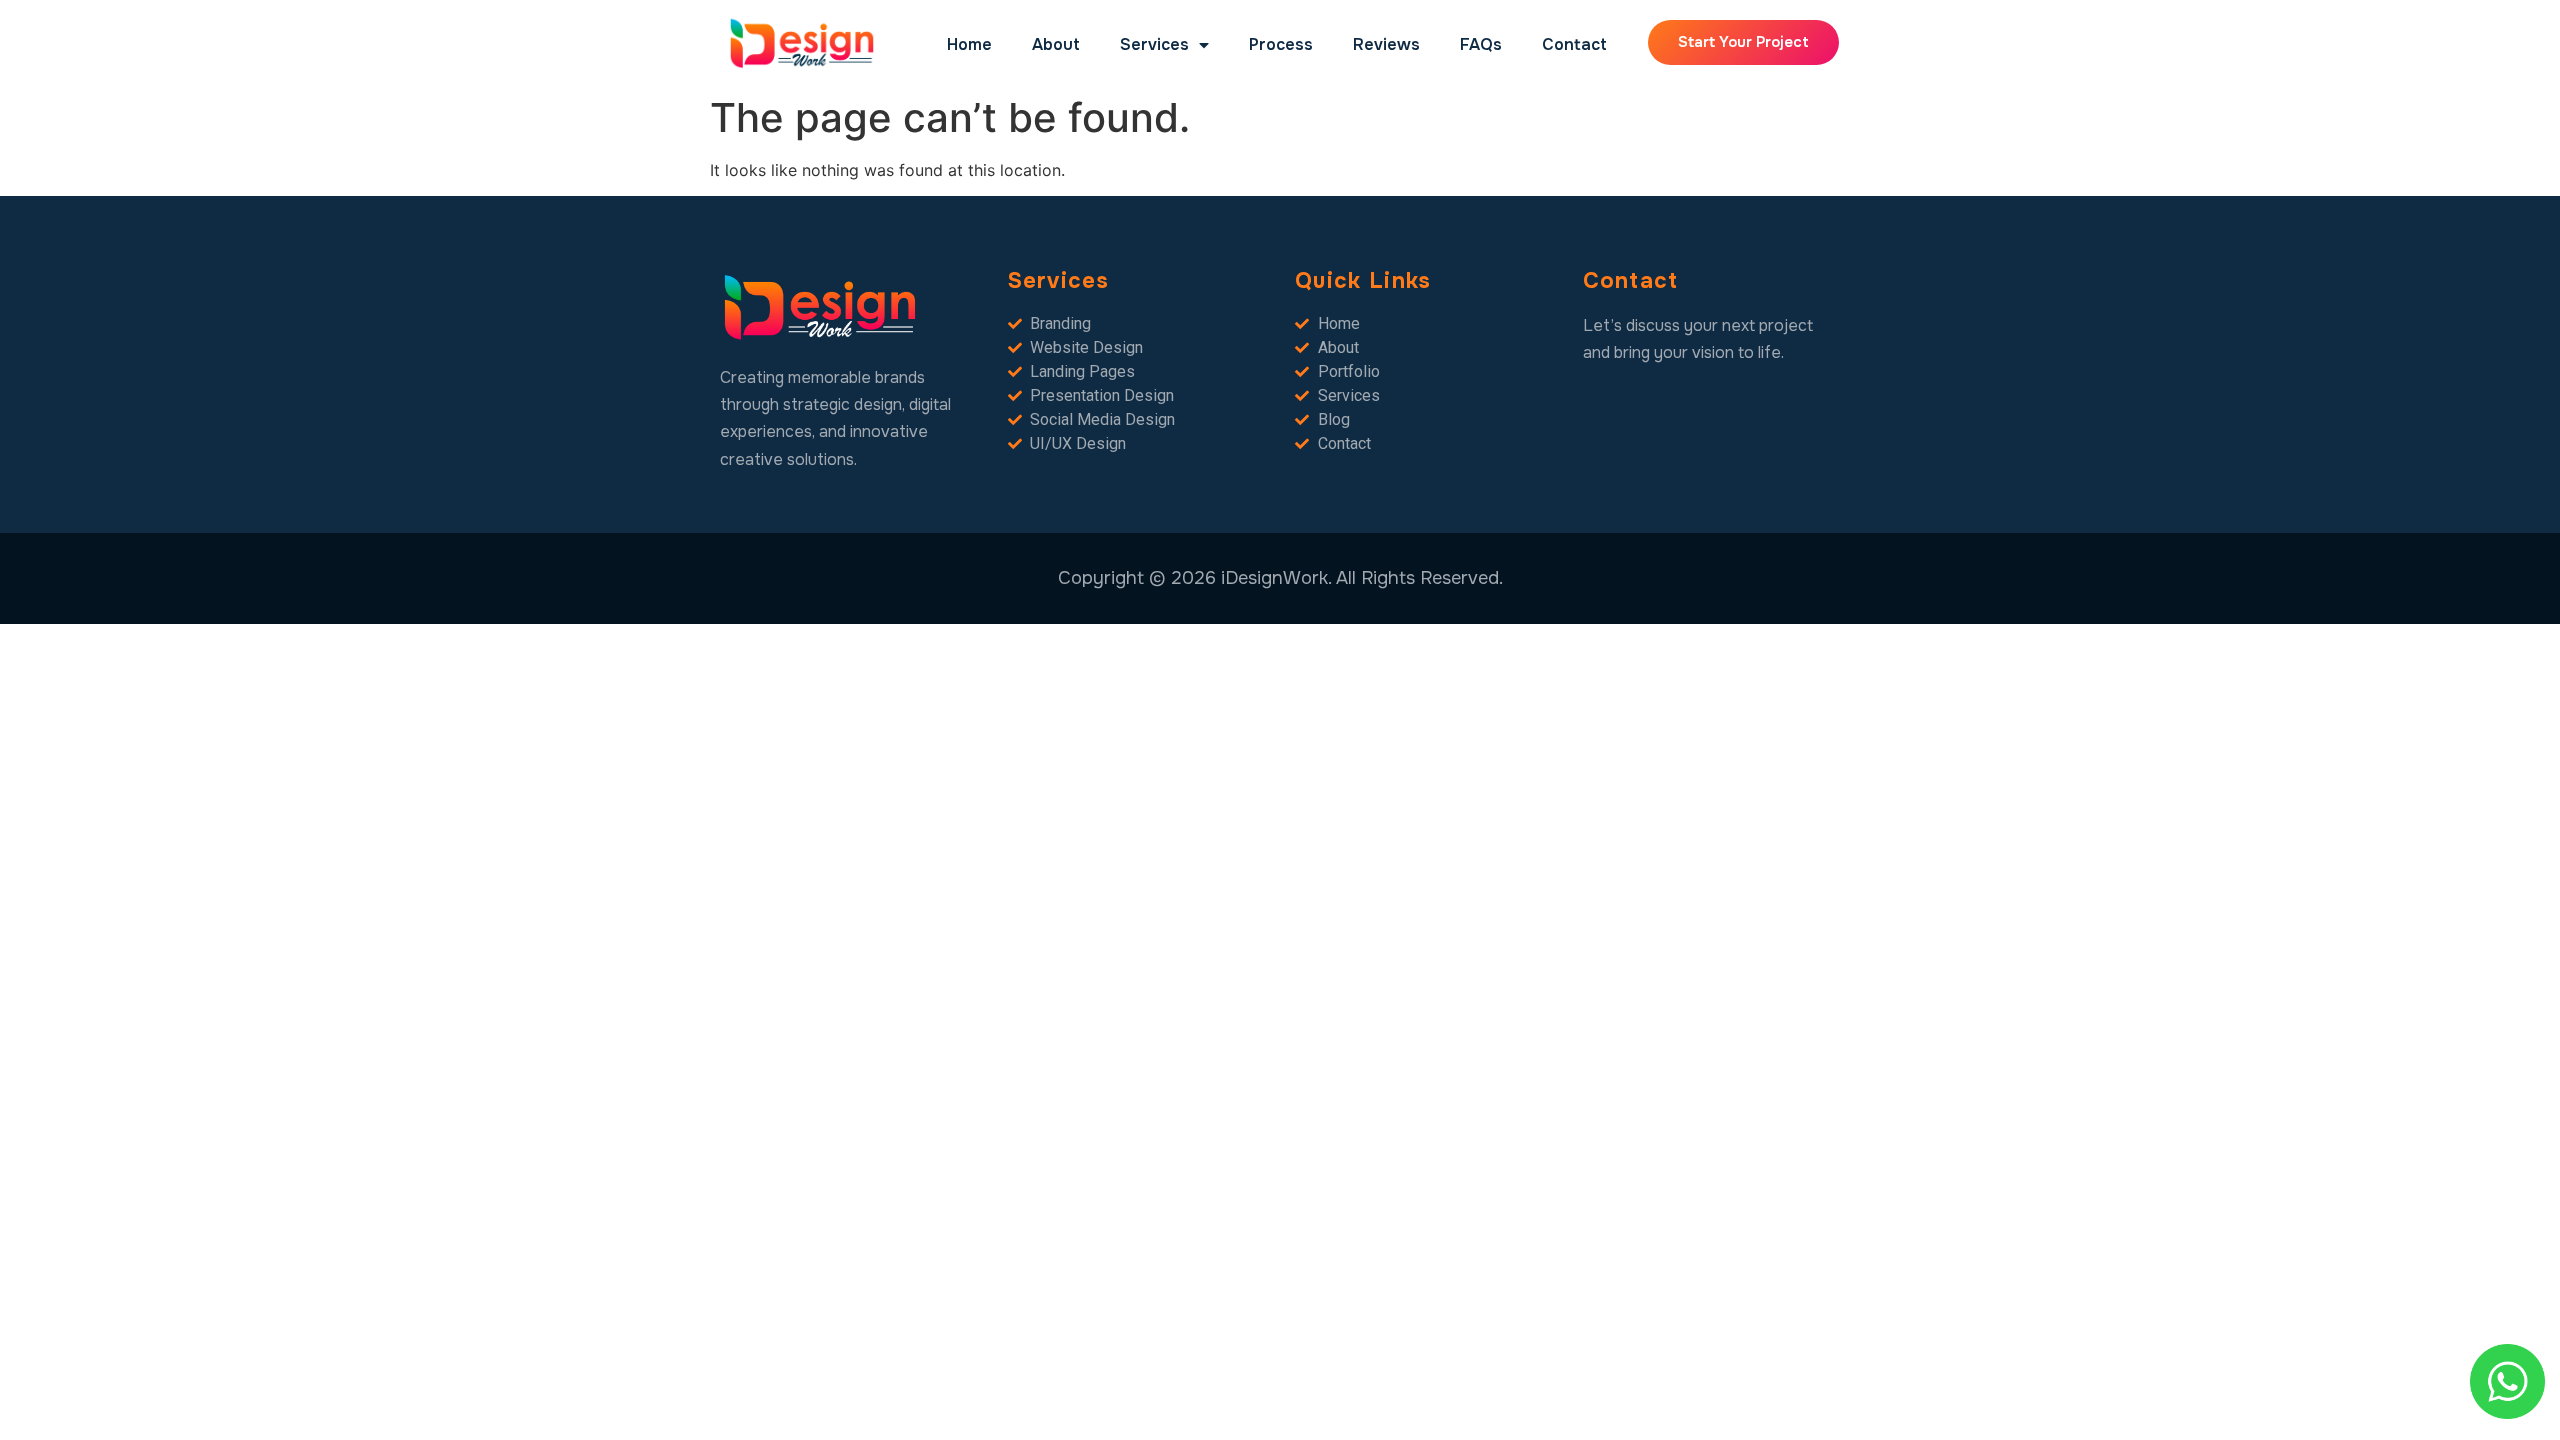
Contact (1574, 44)
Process (1281, 44)
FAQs (1481, 44)
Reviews (1386, 44)
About (1056, 44)
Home (969, 44)
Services (1154, 44)
